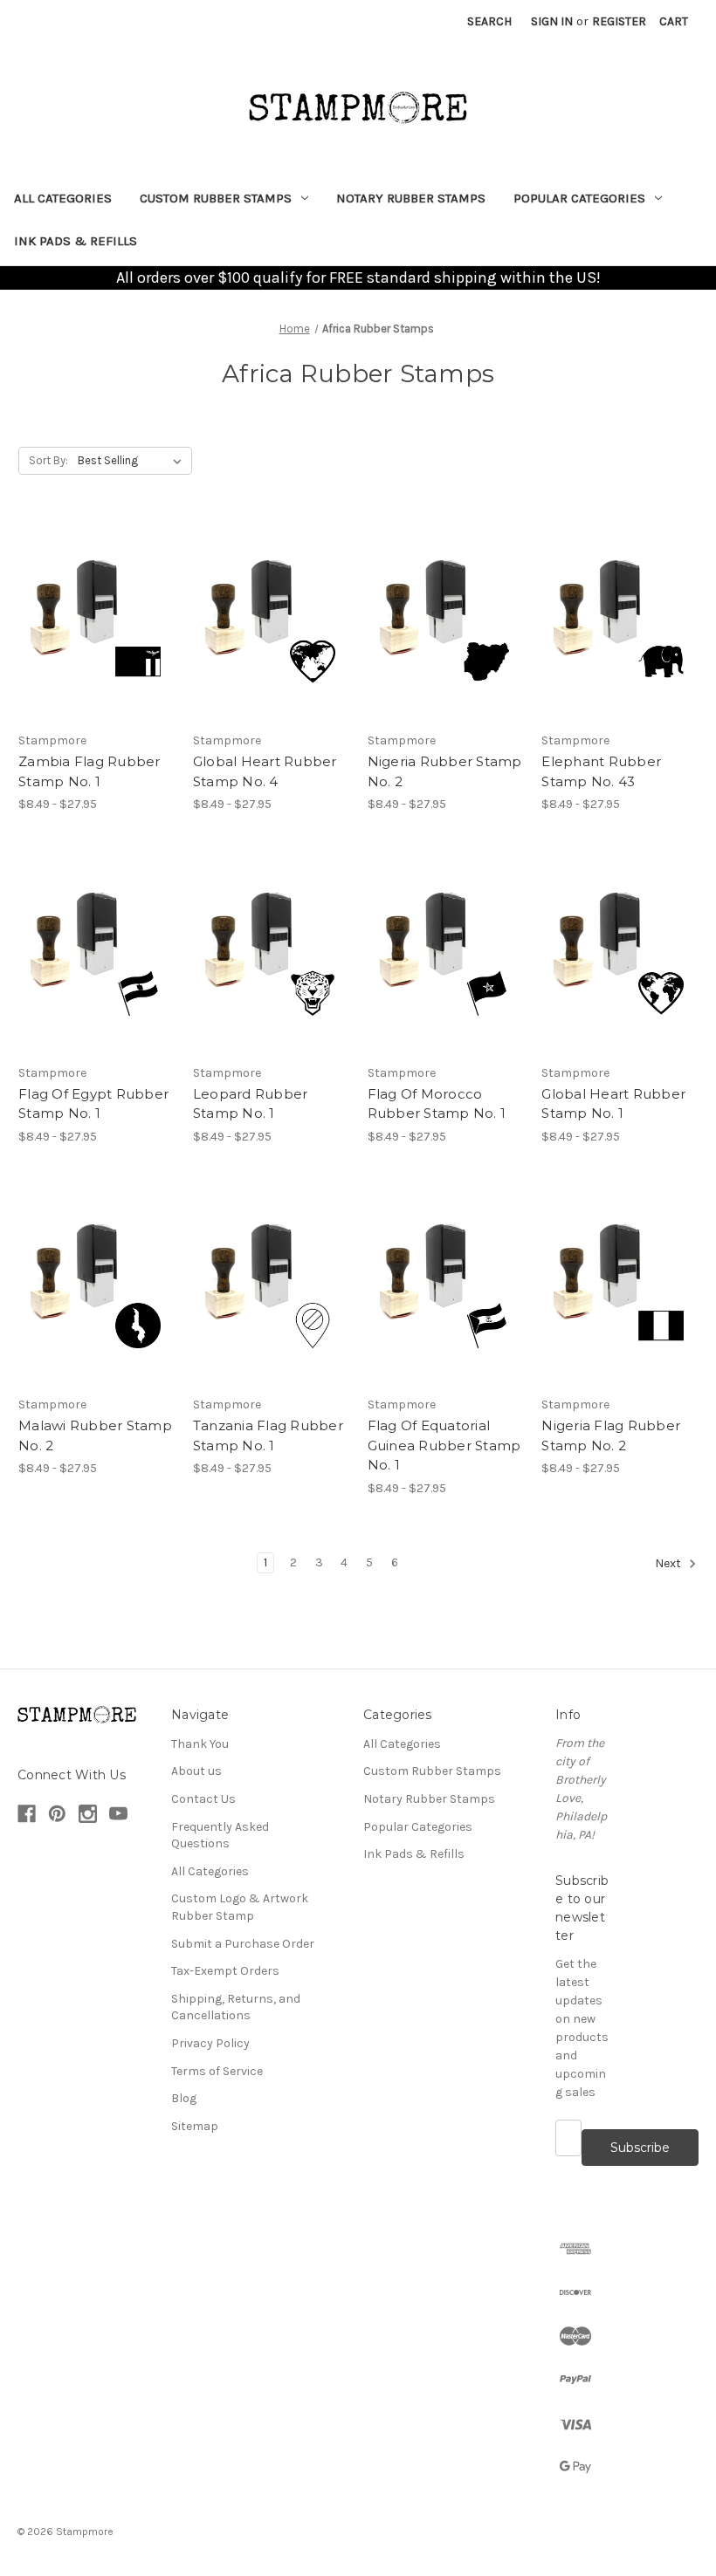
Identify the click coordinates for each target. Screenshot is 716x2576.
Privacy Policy (210, 2043)
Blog (184, 2098)
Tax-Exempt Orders (225, 1971)
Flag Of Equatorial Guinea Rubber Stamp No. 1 (444, 1445)
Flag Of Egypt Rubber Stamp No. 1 (93, 1104)
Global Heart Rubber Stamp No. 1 (613, 1104)
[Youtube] (118, 1814)
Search (489, 21)
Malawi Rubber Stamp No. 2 (95, 1435)
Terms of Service (217, 2071)
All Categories (63, 198)
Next (669, 1563)
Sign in (552, 21)
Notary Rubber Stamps (411, 198)
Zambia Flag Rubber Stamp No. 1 (89, 771)
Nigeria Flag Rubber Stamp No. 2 (611, 1435)
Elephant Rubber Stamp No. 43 (601, 771)
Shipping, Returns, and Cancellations (236, 2007)
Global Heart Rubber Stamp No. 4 (265, 771)
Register (619, 21)
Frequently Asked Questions (220, 1836)
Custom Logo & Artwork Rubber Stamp (240, 1907)
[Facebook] (27, 1814)
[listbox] (133, 461)
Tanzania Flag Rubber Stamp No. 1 (268, 1435)
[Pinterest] (57, 1814)
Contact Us (203, 1799)
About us (196, 1771)
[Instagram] (88, 1814)
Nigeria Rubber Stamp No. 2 (445, 771)
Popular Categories (579, 198)
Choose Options (96, 620)
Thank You (200, 1744)
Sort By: (48, 460)
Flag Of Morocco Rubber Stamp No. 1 (437, 1104)
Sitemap (195, 2126)
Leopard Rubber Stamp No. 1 (251, 1104)
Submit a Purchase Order (243, 1944)
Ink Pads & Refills (76, 241)
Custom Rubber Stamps (216, 198)
